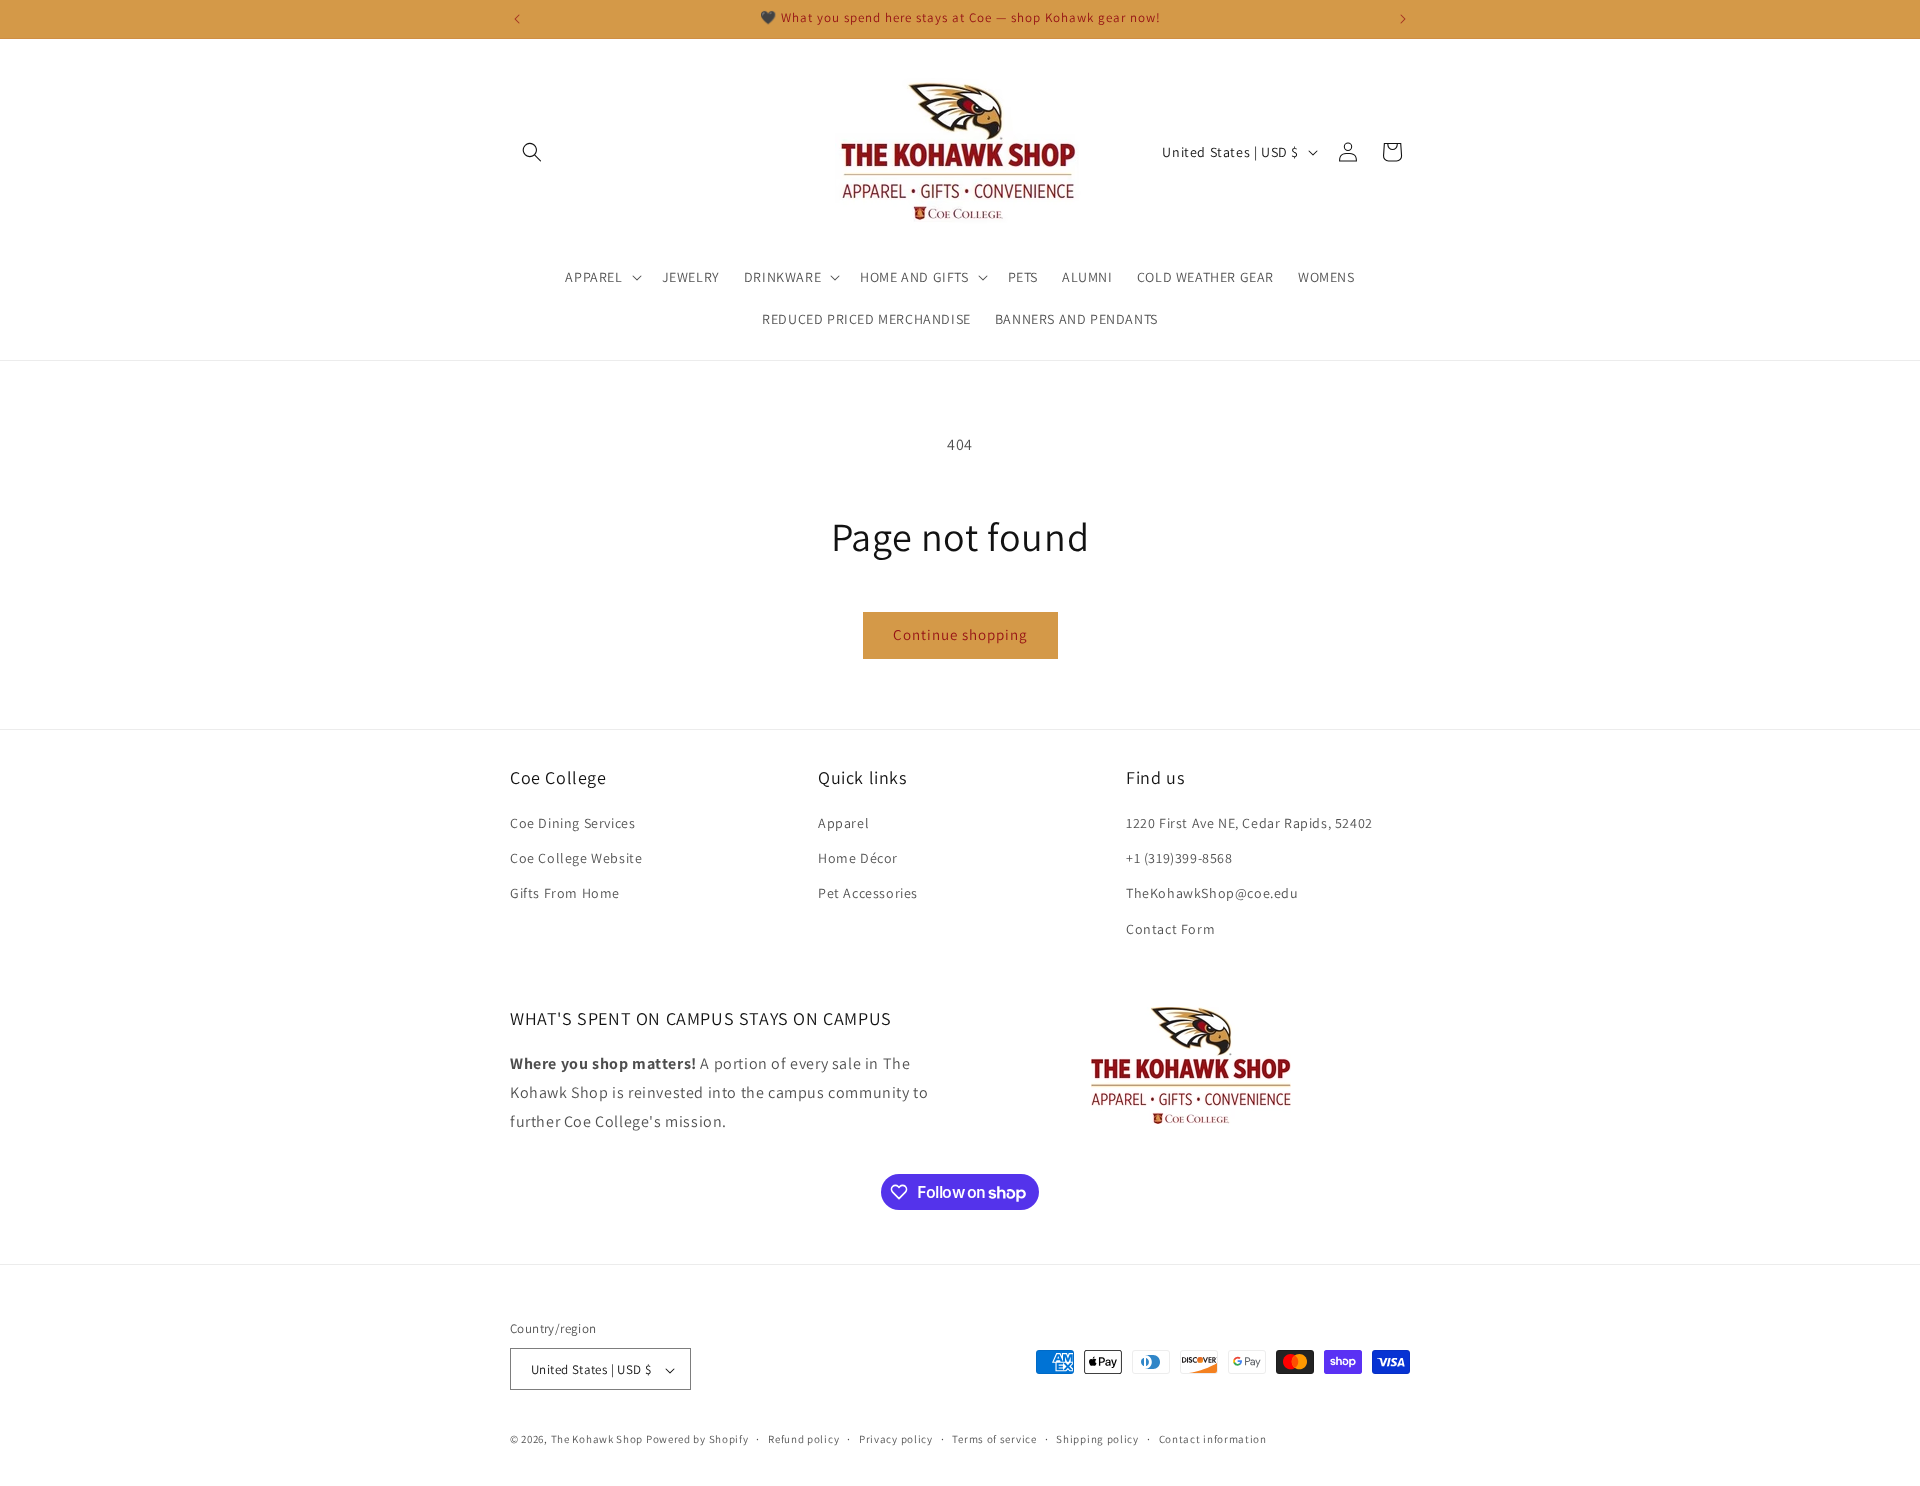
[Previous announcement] (517, 19)
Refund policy (803, 1439)
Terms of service (994, 1439)
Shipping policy (1097, 1439)
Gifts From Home (565, 894)
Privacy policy (896, 1439)
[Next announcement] (1403, 19)
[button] (532, 152)
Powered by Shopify (697, 1440)
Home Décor (858, 859)
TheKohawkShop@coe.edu (1212, 894)
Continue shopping (960, 634)
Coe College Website (576, 859)
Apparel (843, 823)
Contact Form (1170, 929)
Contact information (1213, 1439)
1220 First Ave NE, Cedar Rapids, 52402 (1249, 823)
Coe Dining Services (572, 823)
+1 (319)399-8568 (1179, 859)
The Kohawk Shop (597, 1440)
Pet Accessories (868, 894)
